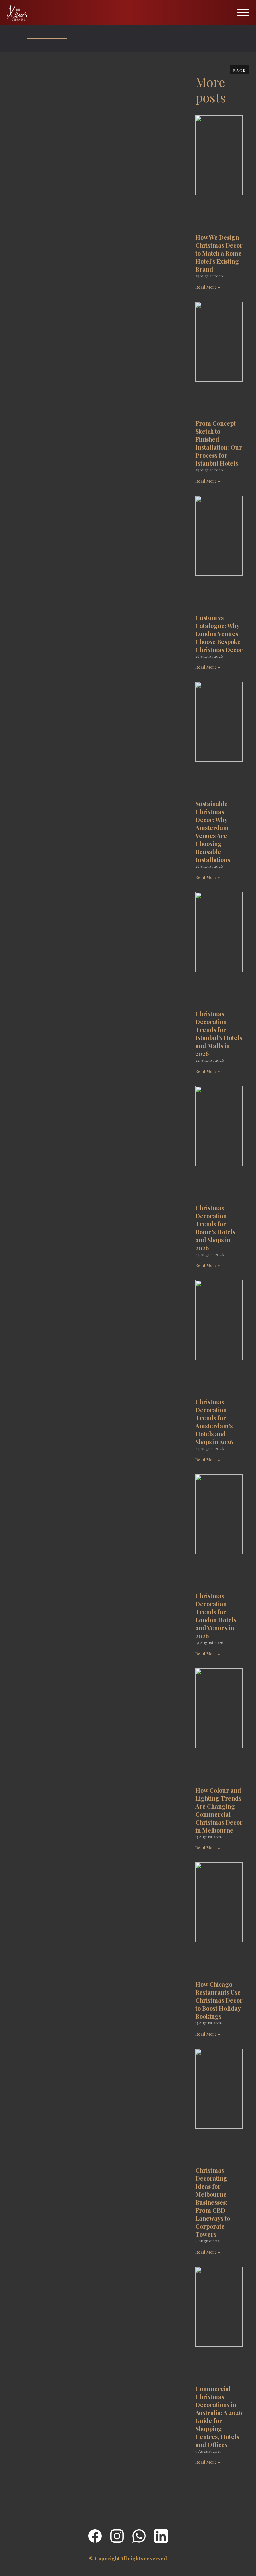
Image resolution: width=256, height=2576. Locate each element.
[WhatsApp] (139, 2536)
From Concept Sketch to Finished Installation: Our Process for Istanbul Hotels (219, 443)
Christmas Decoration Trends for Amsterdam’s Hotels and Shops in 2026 (214, 1422)
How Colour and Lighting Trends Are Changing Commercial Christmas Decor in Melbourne (219, 1810)
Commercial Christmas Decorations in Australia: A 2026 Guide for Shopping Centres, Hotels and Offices (219, 2417)
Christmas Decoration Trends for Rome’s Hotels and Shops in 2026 (215, 1228)
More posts (210, 89)
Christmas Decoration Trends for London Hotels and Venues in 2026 (216, 1616)
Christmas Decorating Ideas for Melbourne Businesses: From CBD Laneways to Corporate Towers (213, 2202)
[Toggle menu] (243, 12)
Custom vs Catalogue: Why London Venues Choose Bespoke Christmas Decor (219, 634)
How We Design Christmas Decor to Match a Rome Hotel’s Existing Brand (219, 253)
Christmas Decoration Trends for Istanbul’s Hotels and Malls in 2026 (219, 1034)
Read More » (208, 287)
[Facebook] (95, 2536)
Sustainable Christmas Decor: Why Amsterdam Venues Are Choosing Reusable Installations (213, 832)
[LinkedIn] (161, 2536)
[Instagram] (117, 2536)
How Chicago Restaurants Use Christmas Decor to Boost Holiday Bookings (219, 2000)
